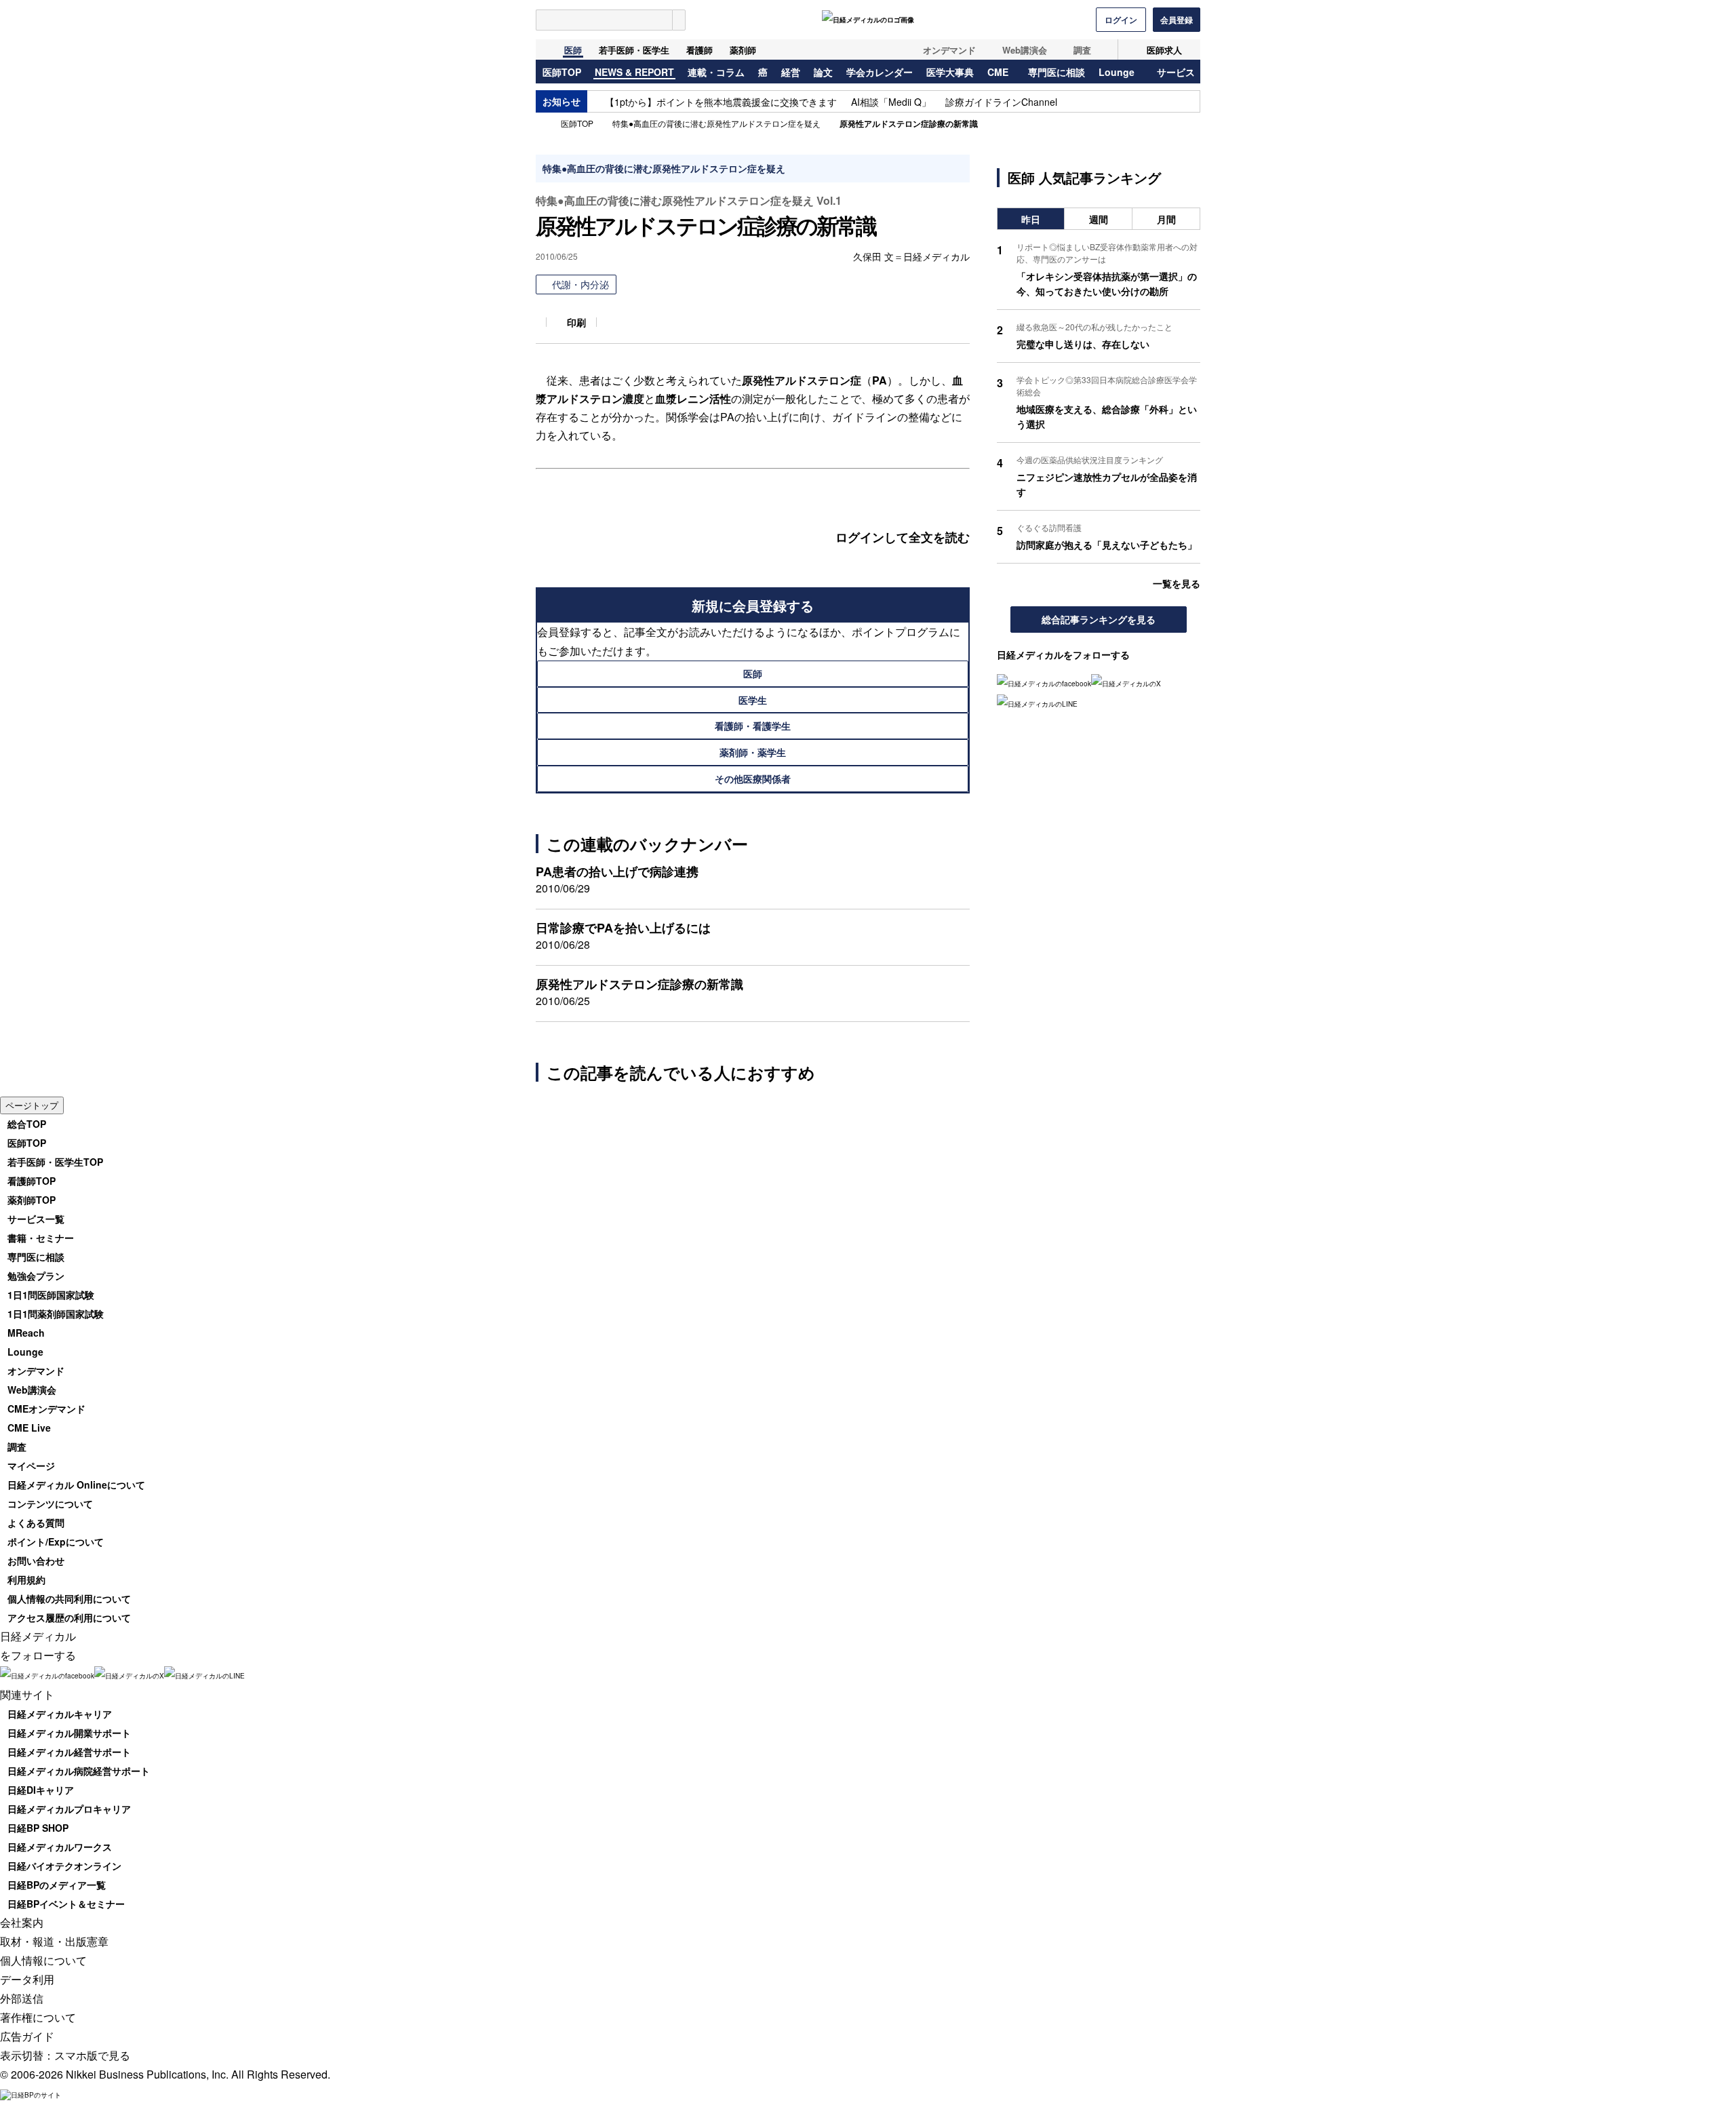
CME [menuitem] (998, 73)
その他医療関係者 (753, 779)
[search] (604, 20)
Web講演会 (1025, 50)
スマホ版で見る (92, 2055)
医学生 (753, 700)
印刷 (576, 322)
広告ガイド (27, 2036)
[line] (1037, 703)
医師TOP (577, 123)
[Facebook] (1044, 683)
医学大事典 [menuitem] (950, 73)
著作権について (38, 2017)
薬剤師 (743, 50)
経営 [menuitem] (791, 73)
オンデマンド (949, 50)
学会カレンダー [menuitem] (880, 73)
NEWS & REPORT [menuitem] (634, 73)
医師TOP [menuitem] (562, 73)
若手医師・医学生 (634, 50)
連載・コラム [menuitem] (716, 73)
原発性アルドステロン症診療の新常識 (909, 123)
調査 (1082, 50)
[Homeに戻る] (544, 50)
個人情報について (43, 1960)
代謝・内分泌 (580, 284)
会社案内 (22, 1922)
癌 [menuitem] (763, 73)
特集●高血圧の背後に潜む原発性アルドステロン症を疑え (716, 123)
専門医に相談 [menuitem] (1057, 73)
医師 (573, 50)
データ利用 (27, 1979)
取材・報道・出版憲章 (54, 1941)
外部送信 (22, 1998)
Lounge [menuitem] (1117, 73)
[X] (1126, 683)
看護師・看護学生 (753, 726)
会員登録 (1177, 20)
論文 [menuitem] (823, 73)
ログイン (1121, 20)
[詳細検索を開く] (679, 20)
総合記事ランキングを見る (1099, 619)
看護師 (699, 50)
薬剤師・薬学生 (753, 752)
